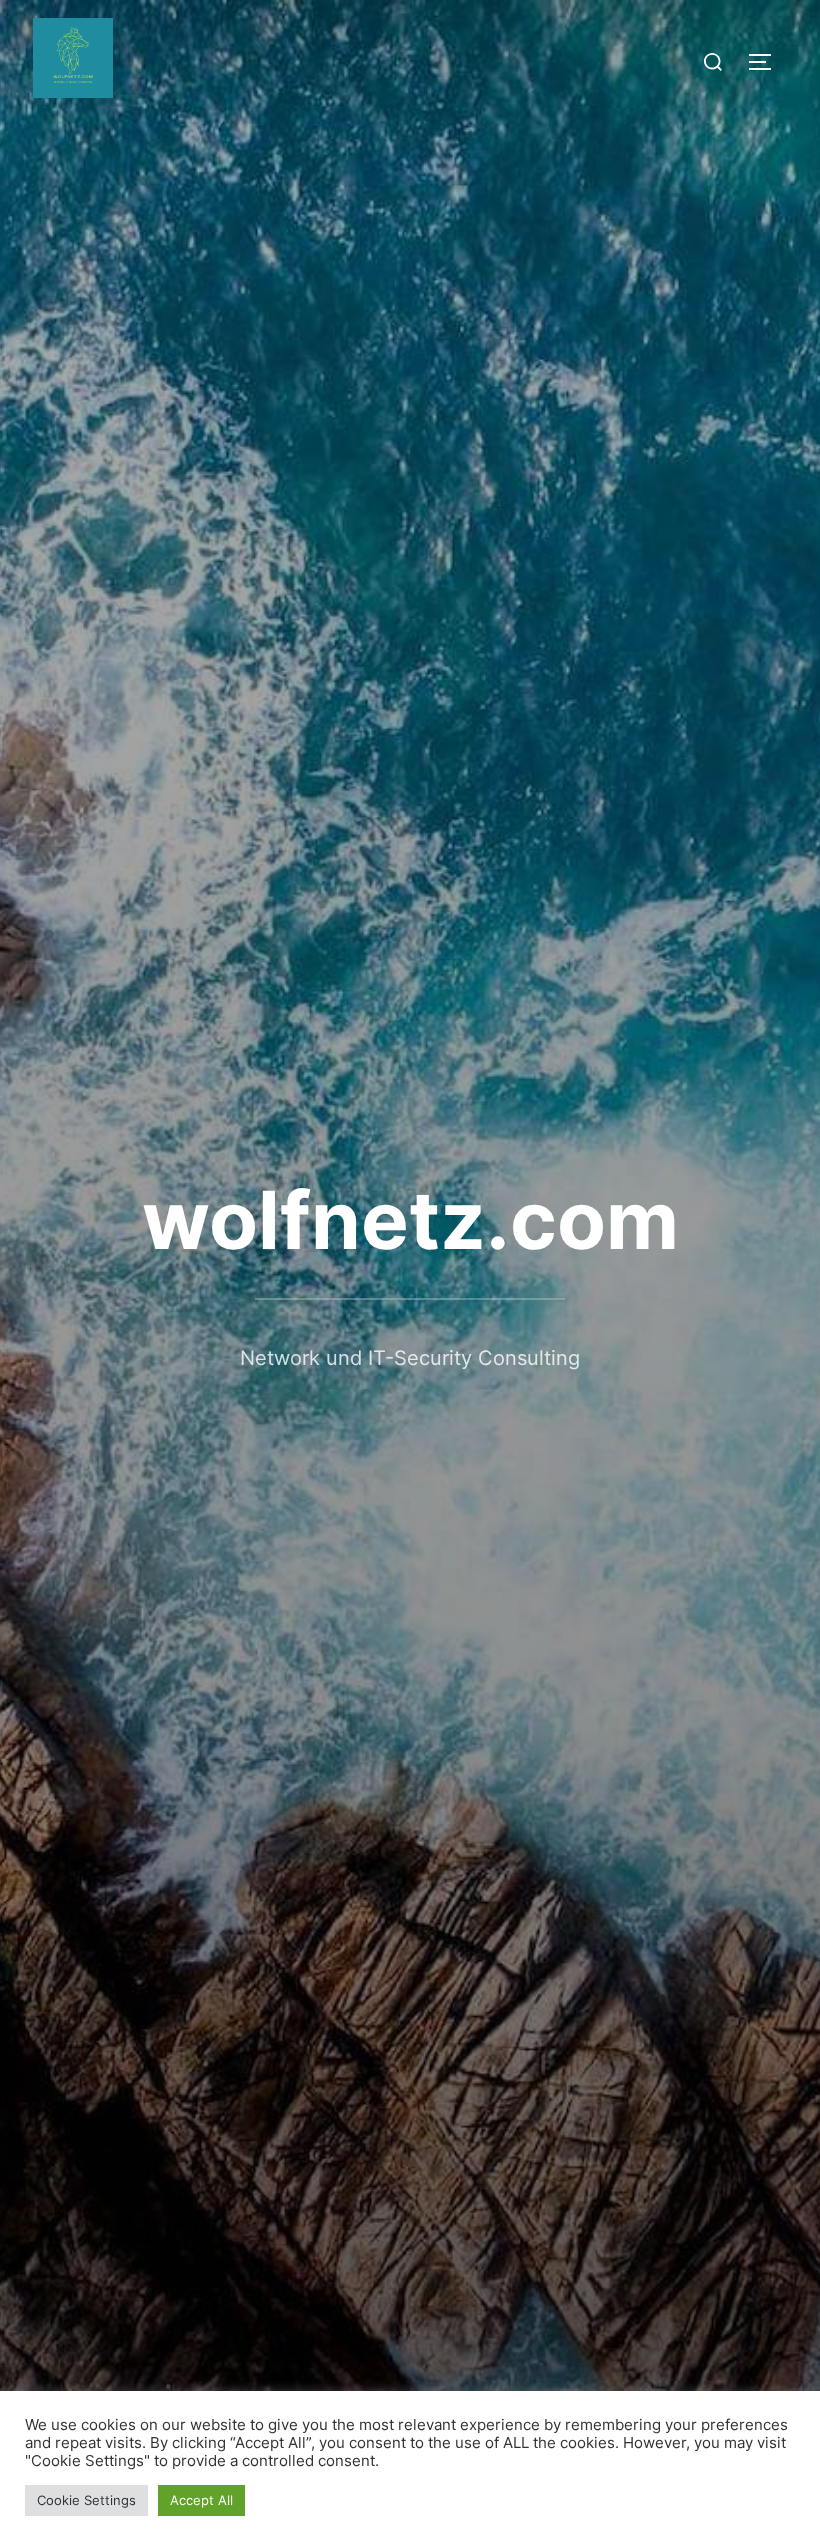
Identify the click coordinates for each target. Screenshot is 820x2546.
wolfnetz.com (410, 1219)
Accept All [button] (201, 2500)
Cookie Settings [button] (86, 2500)
